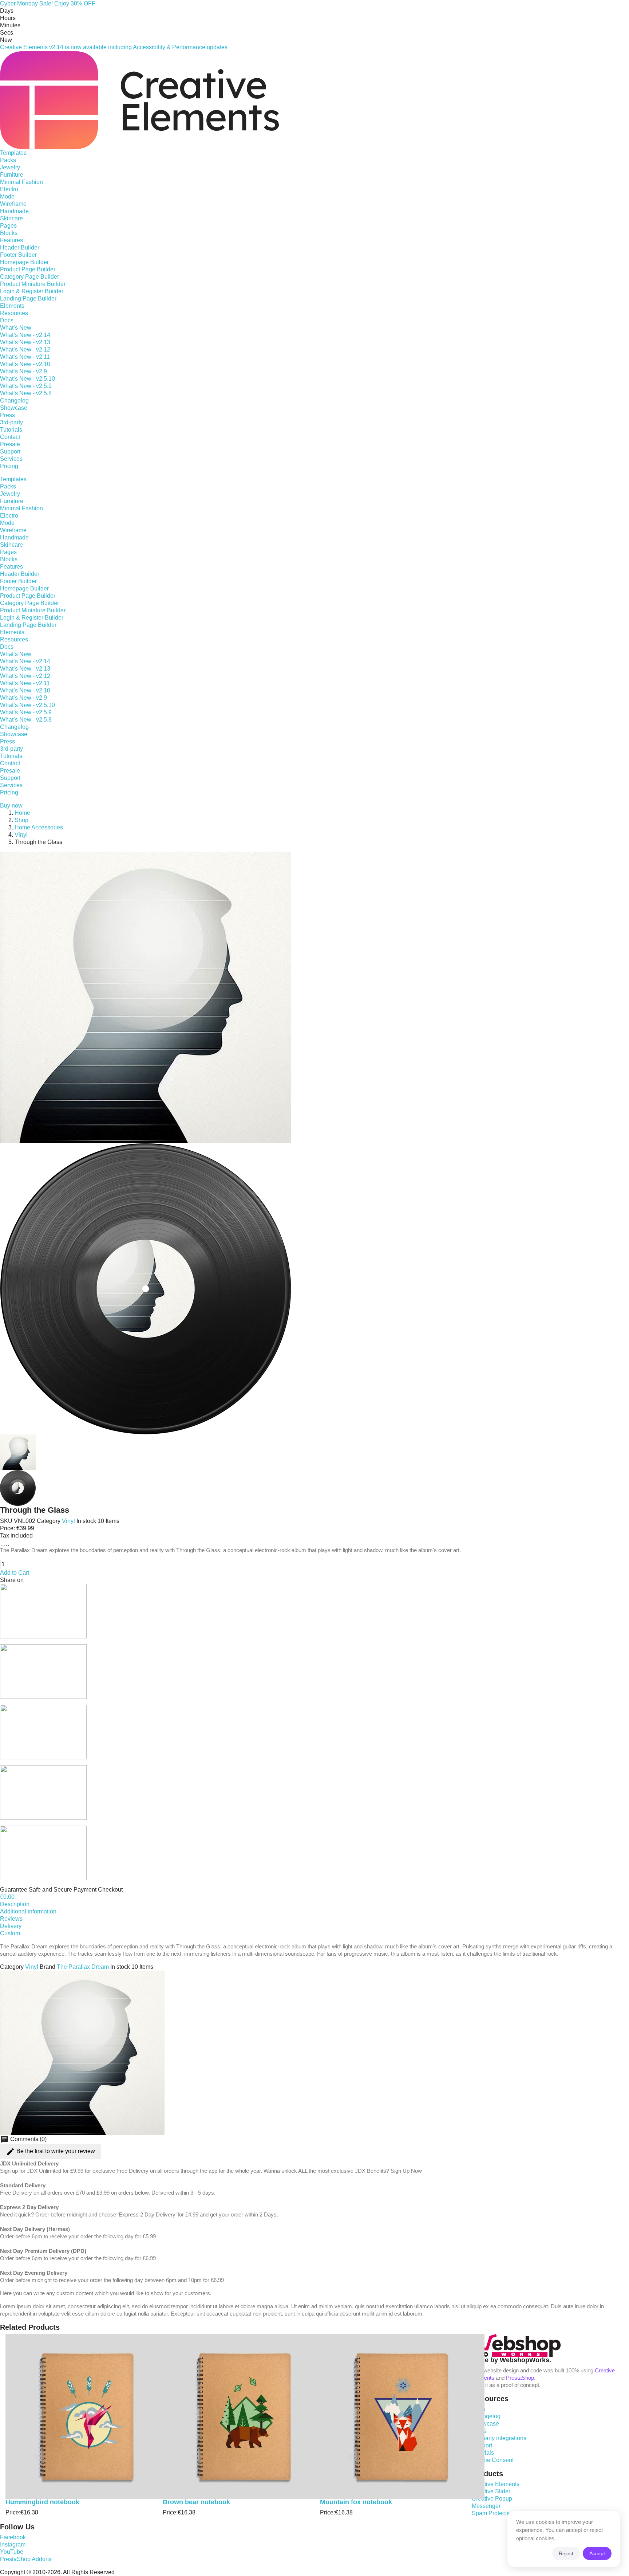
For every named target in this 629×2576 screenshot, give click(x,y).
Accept (597, 2553)
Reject (566, 2553)
